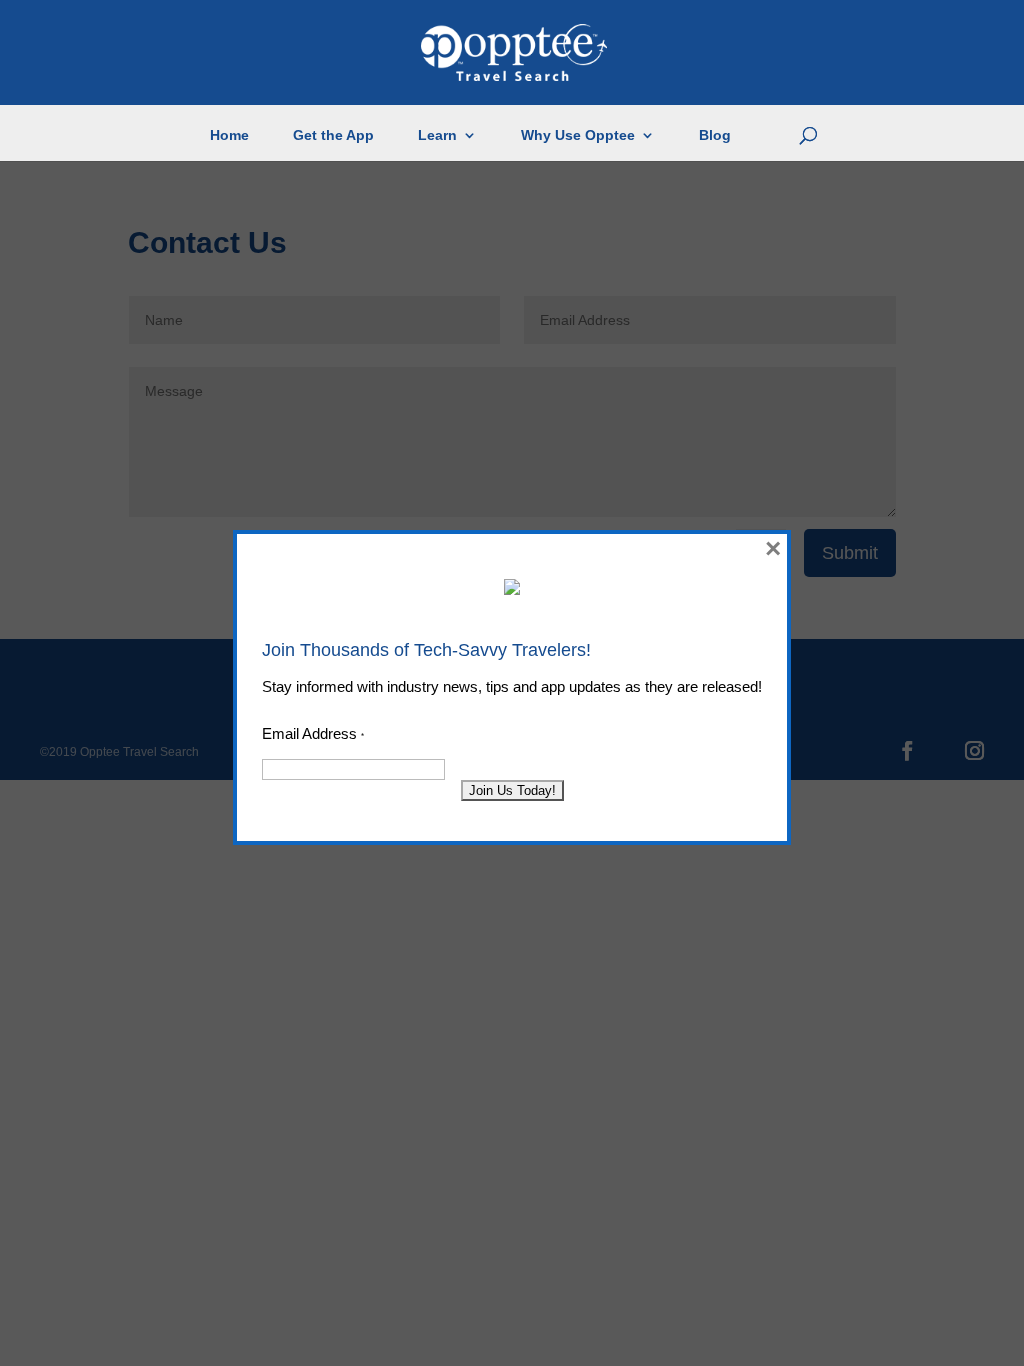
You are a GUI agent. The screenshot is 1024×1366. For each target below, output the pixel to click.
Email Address (313, 733)
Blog (715, 135)
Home (229, 135)
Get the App (333, 135)
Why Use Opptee (578, 135)
